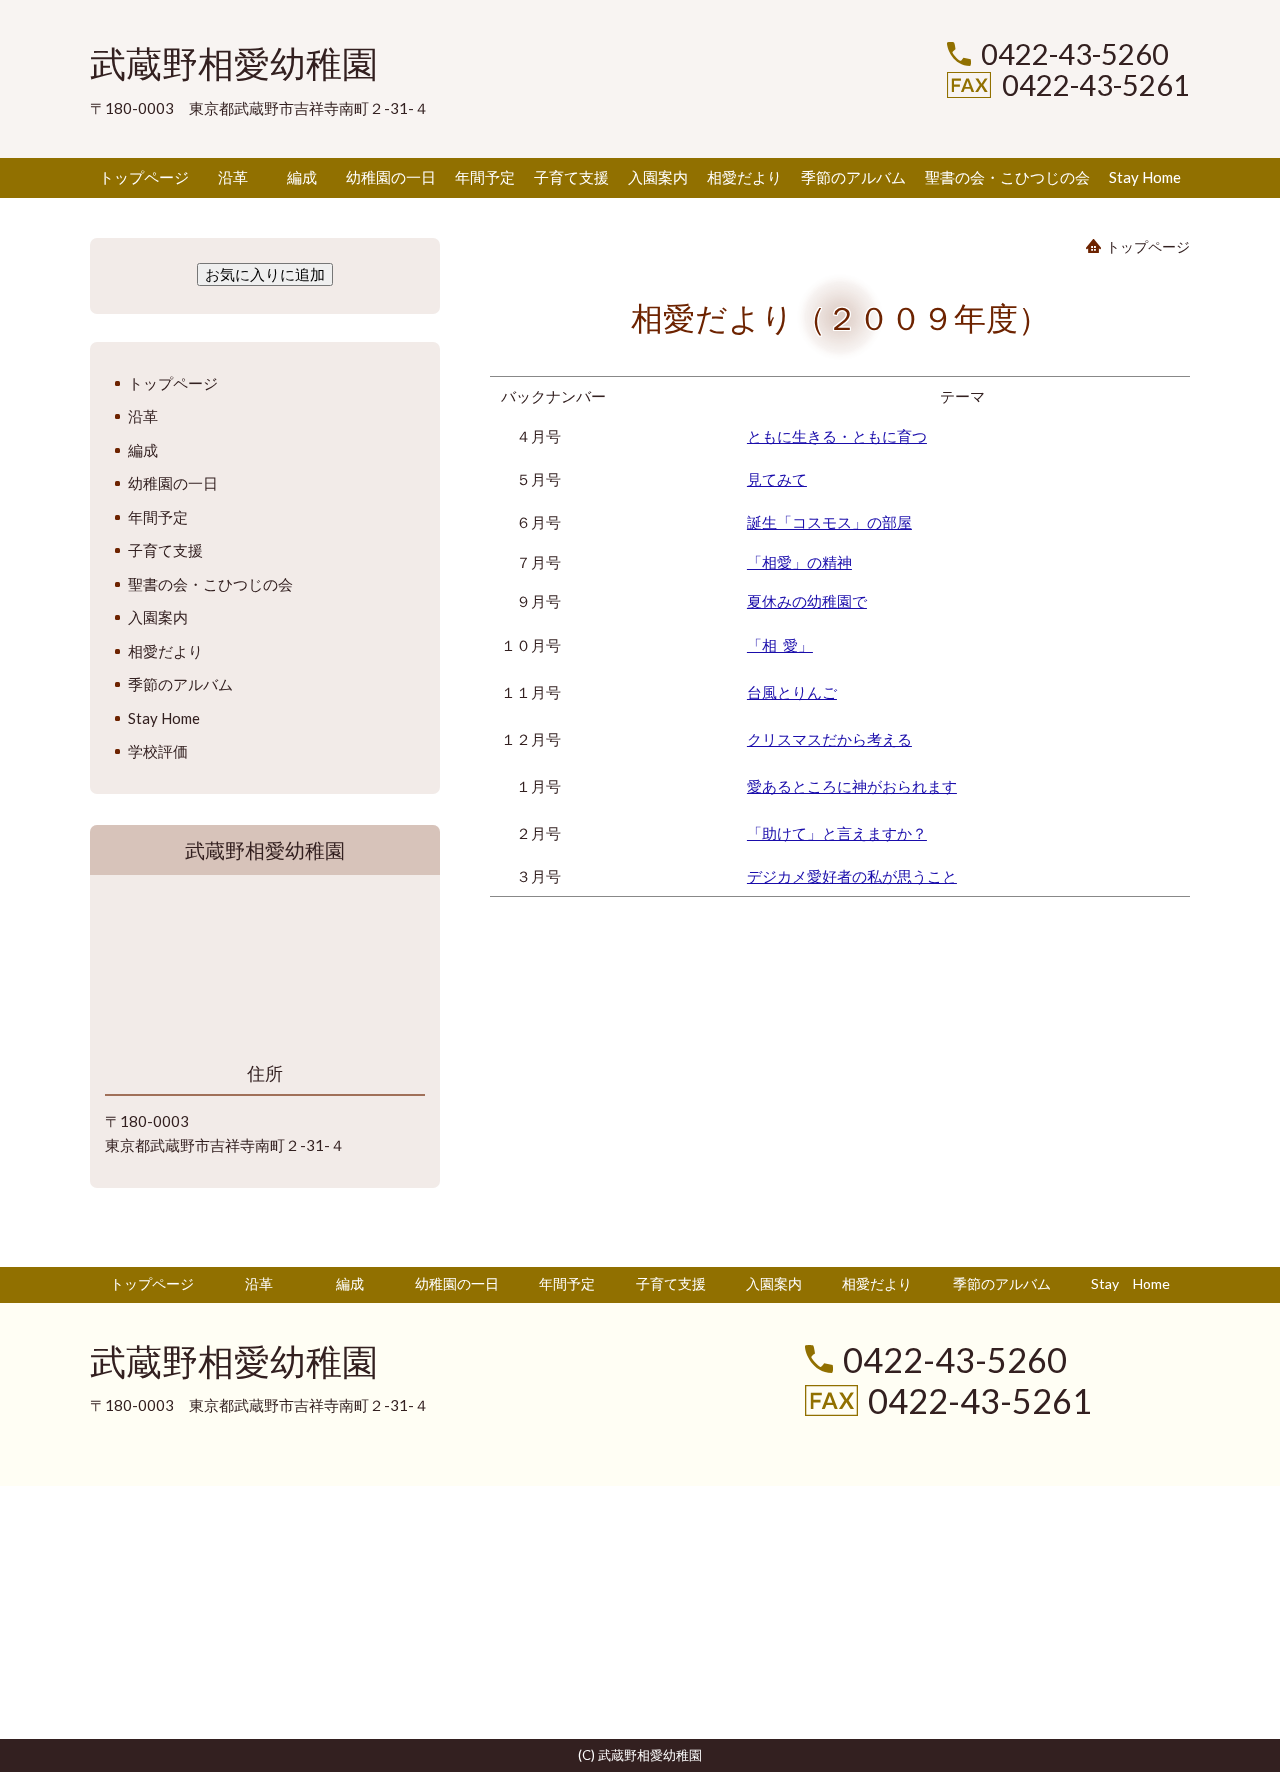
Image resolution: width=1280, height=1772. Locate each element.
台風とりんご (792, 692)
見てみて (777, 479)
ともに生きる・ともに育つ (837, 436)
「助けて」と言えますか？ (837, 833)
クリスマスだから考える (829, 739)
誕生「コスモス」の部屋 (829, 522)
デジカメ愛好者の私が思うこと (852, 876)
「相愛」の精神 (799, 562)
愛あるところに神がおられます (852, 786)
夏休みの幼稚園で (807, 601)
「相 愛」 (780, 645)
